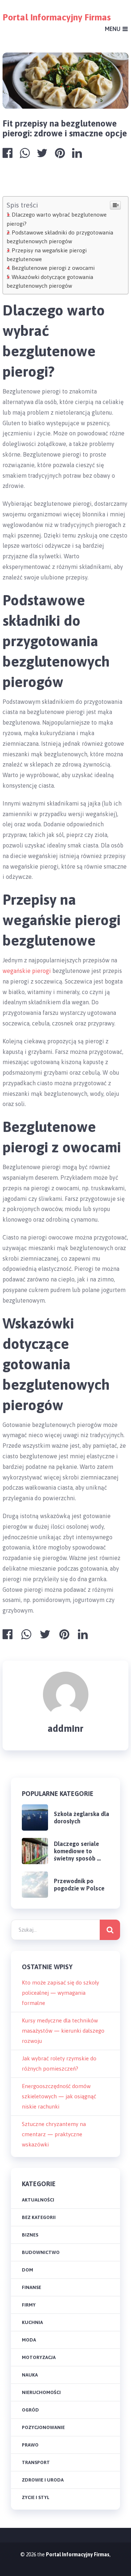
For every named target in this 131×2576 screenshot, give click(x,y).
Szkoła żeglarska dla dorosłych (82, 1817)
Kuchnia (32, 2322)
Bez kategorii (39, 2217)
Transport (36, 2462)
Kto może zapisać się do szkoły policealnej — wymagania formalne (60, 1993)
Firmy (29, 2305)
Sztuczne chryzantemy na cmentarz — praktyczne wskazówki (54, 2134)
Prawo (30, 2445)
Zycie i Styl (36, 2497)
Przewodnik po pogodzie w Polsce (79, 1885)
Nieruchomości (41, 2392)
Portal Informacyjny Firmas (57, 17)
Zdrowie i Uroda (43, 2480)
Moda (29, 2340)
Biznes (30, 2235)
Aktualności (38, 2200)
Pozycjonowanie (43, 2427)
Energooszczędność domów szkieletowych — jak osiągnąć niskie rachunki (59, 2096)
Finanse (31, 2287)
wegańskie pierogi (27, 971)
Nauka (30, 2375)
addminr (65, 1729)
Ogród (30, 2410)
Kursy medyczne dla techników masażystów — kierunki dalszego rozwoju (63, 2031)
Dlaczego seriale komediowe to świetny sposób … (77, 1851)
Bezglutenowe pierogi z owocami (53, 268)
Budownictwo (41, 2252)
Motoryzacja (39, 2357)
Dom (27, 2270)
